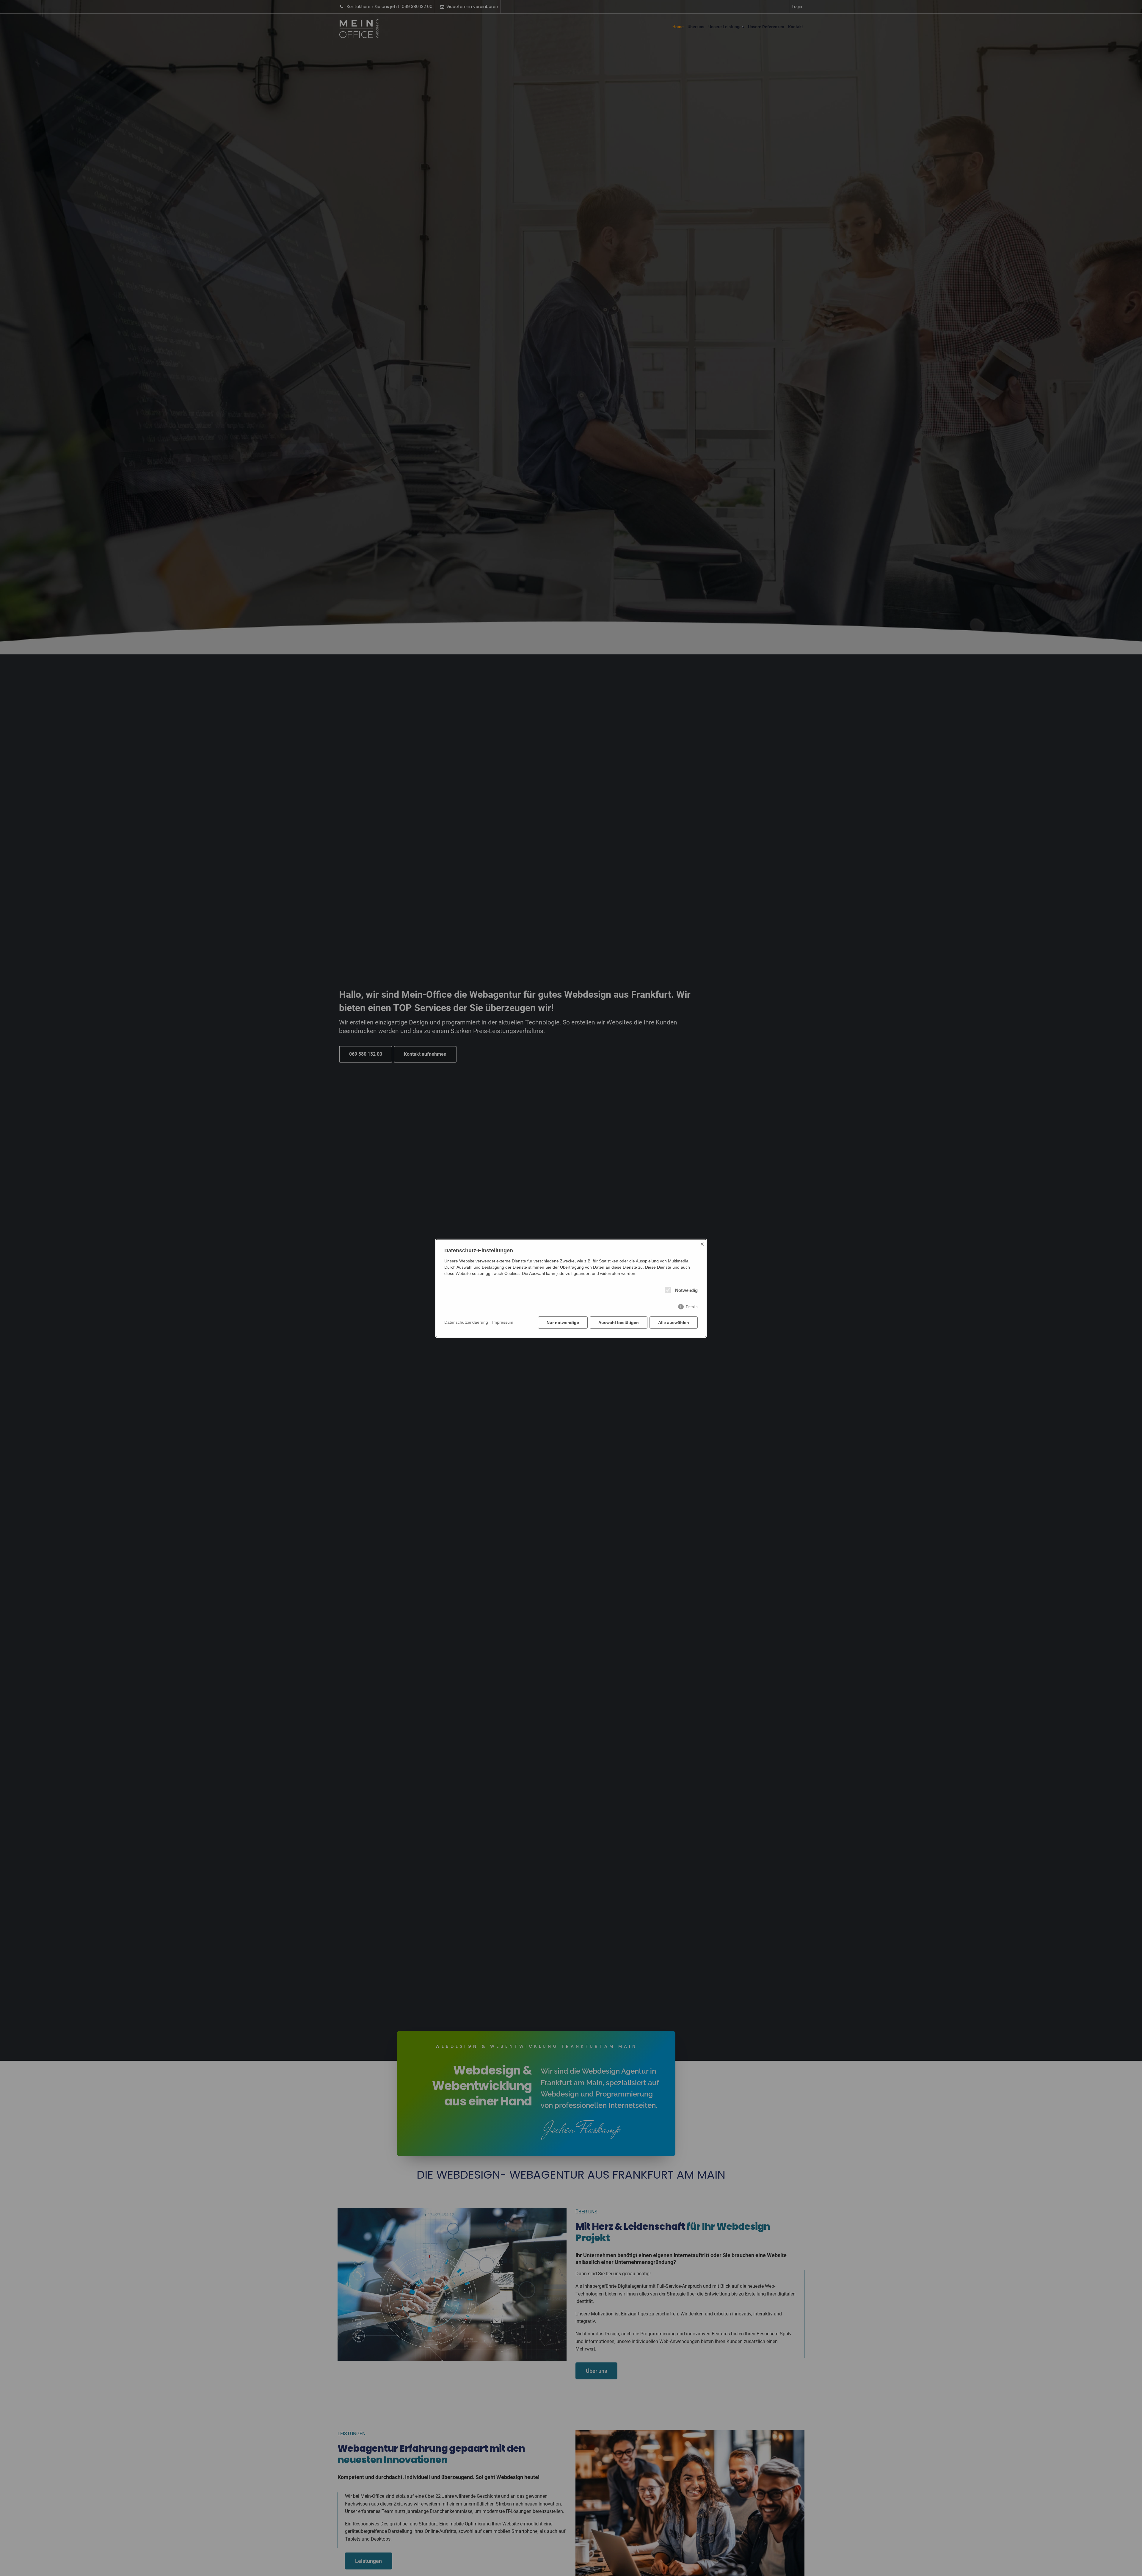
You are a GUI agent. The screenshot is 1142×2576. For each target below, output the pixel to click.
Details (692, 1307)
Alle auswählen (674, 1323)
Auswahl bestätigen (619, 1323)
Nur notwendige (563, 1323)
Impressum (503, 1322)
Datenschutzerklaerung (466, 1322)
